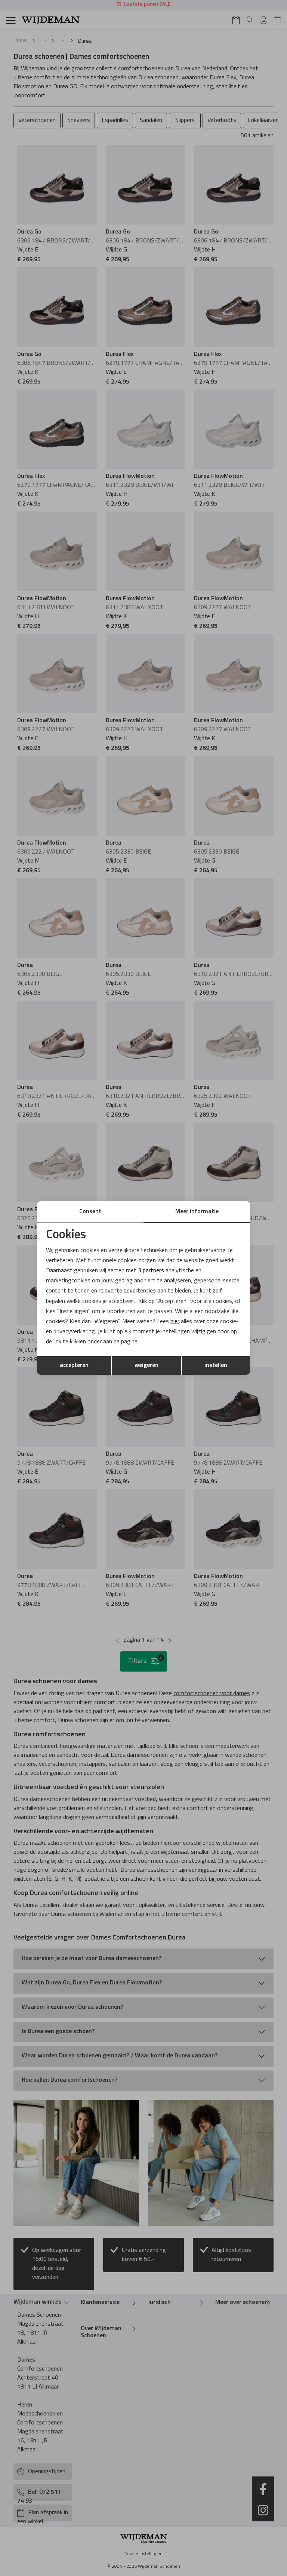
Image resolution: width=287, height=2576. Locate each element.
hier (175, 1322)
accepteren (74, 1365)
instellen (216, 1365)
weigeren (146, 1365)
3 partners (151, 1271)
